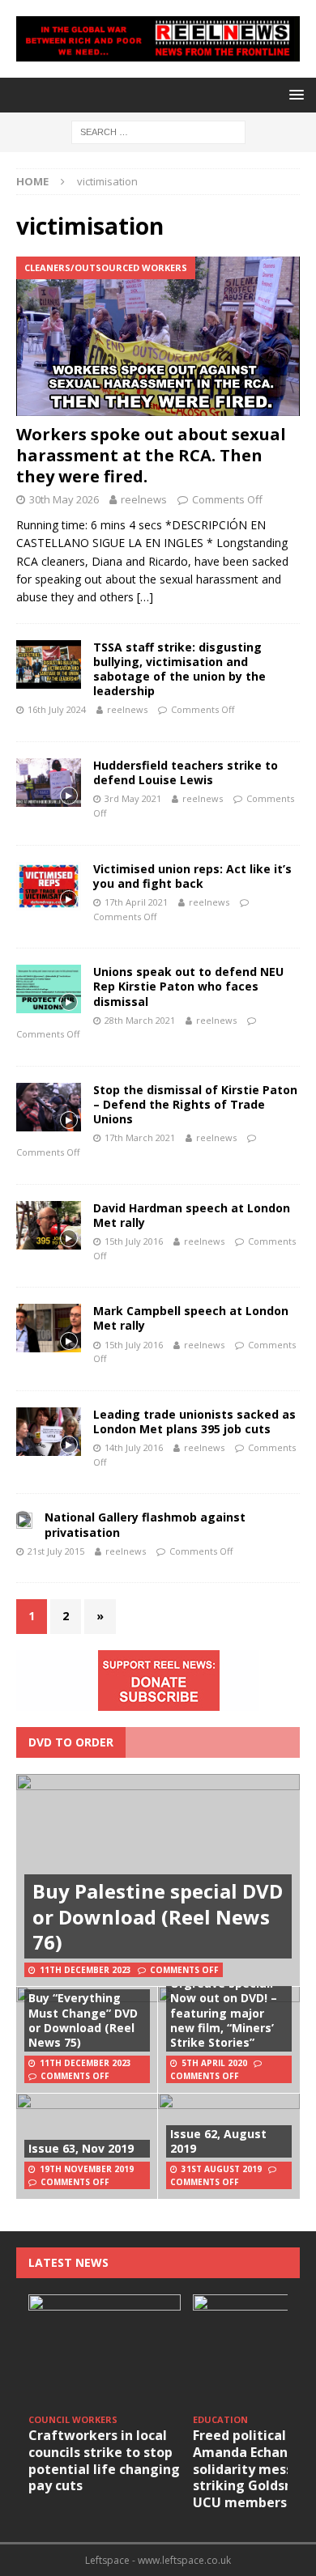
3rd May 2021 (133, 798)
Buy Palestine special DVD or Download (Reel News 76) (158, 1916)
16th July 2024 (57, 709)
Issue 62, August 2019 (218, 2141)
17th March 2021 (140, 1137)
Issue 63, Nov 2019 (81, 2148)
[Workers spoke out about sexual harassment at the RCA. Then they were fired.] (158, 336)
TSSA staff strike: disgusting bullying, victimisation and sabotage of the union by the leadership (179, 669)
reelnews (144, 499)
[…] (145, 597)
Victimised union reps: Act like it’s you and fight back (192, 876)
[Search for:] (158, 131)
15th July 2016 (134, 1241)
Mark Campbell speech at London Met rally (191, 1318)
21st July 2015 (56, 1551)
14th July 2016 (134, 1447)
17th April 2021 (136, 902)
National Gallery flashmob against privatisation (145, 1524)
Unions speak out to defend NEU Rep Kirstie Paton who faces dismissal (188, 986)
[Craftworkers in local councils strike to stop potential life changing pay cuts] (105, 2351)
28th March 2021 (140, 1020)
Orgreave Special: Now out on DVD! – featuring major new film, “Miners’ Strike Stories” (224, 2013)
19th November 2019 (87, 2169)
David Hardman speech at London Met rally (192, 1215)
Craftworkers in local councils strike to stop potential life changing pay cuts (104, 2460)
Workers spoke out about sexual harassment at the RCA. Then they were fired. (151, 455)
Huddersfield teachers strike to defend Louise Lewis (186, 772)
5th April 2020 (214, 2063)
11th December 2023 (85, 1970)
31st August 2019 (222, 2169)
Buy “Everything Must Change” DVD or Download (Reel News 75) (83, 2020)
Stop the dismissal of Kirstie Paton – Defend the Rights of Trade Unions (195, 1104)
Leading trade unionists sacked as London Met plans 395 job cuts (194, 1422)
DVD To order (71, 1742)
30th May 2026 (64, 499)
